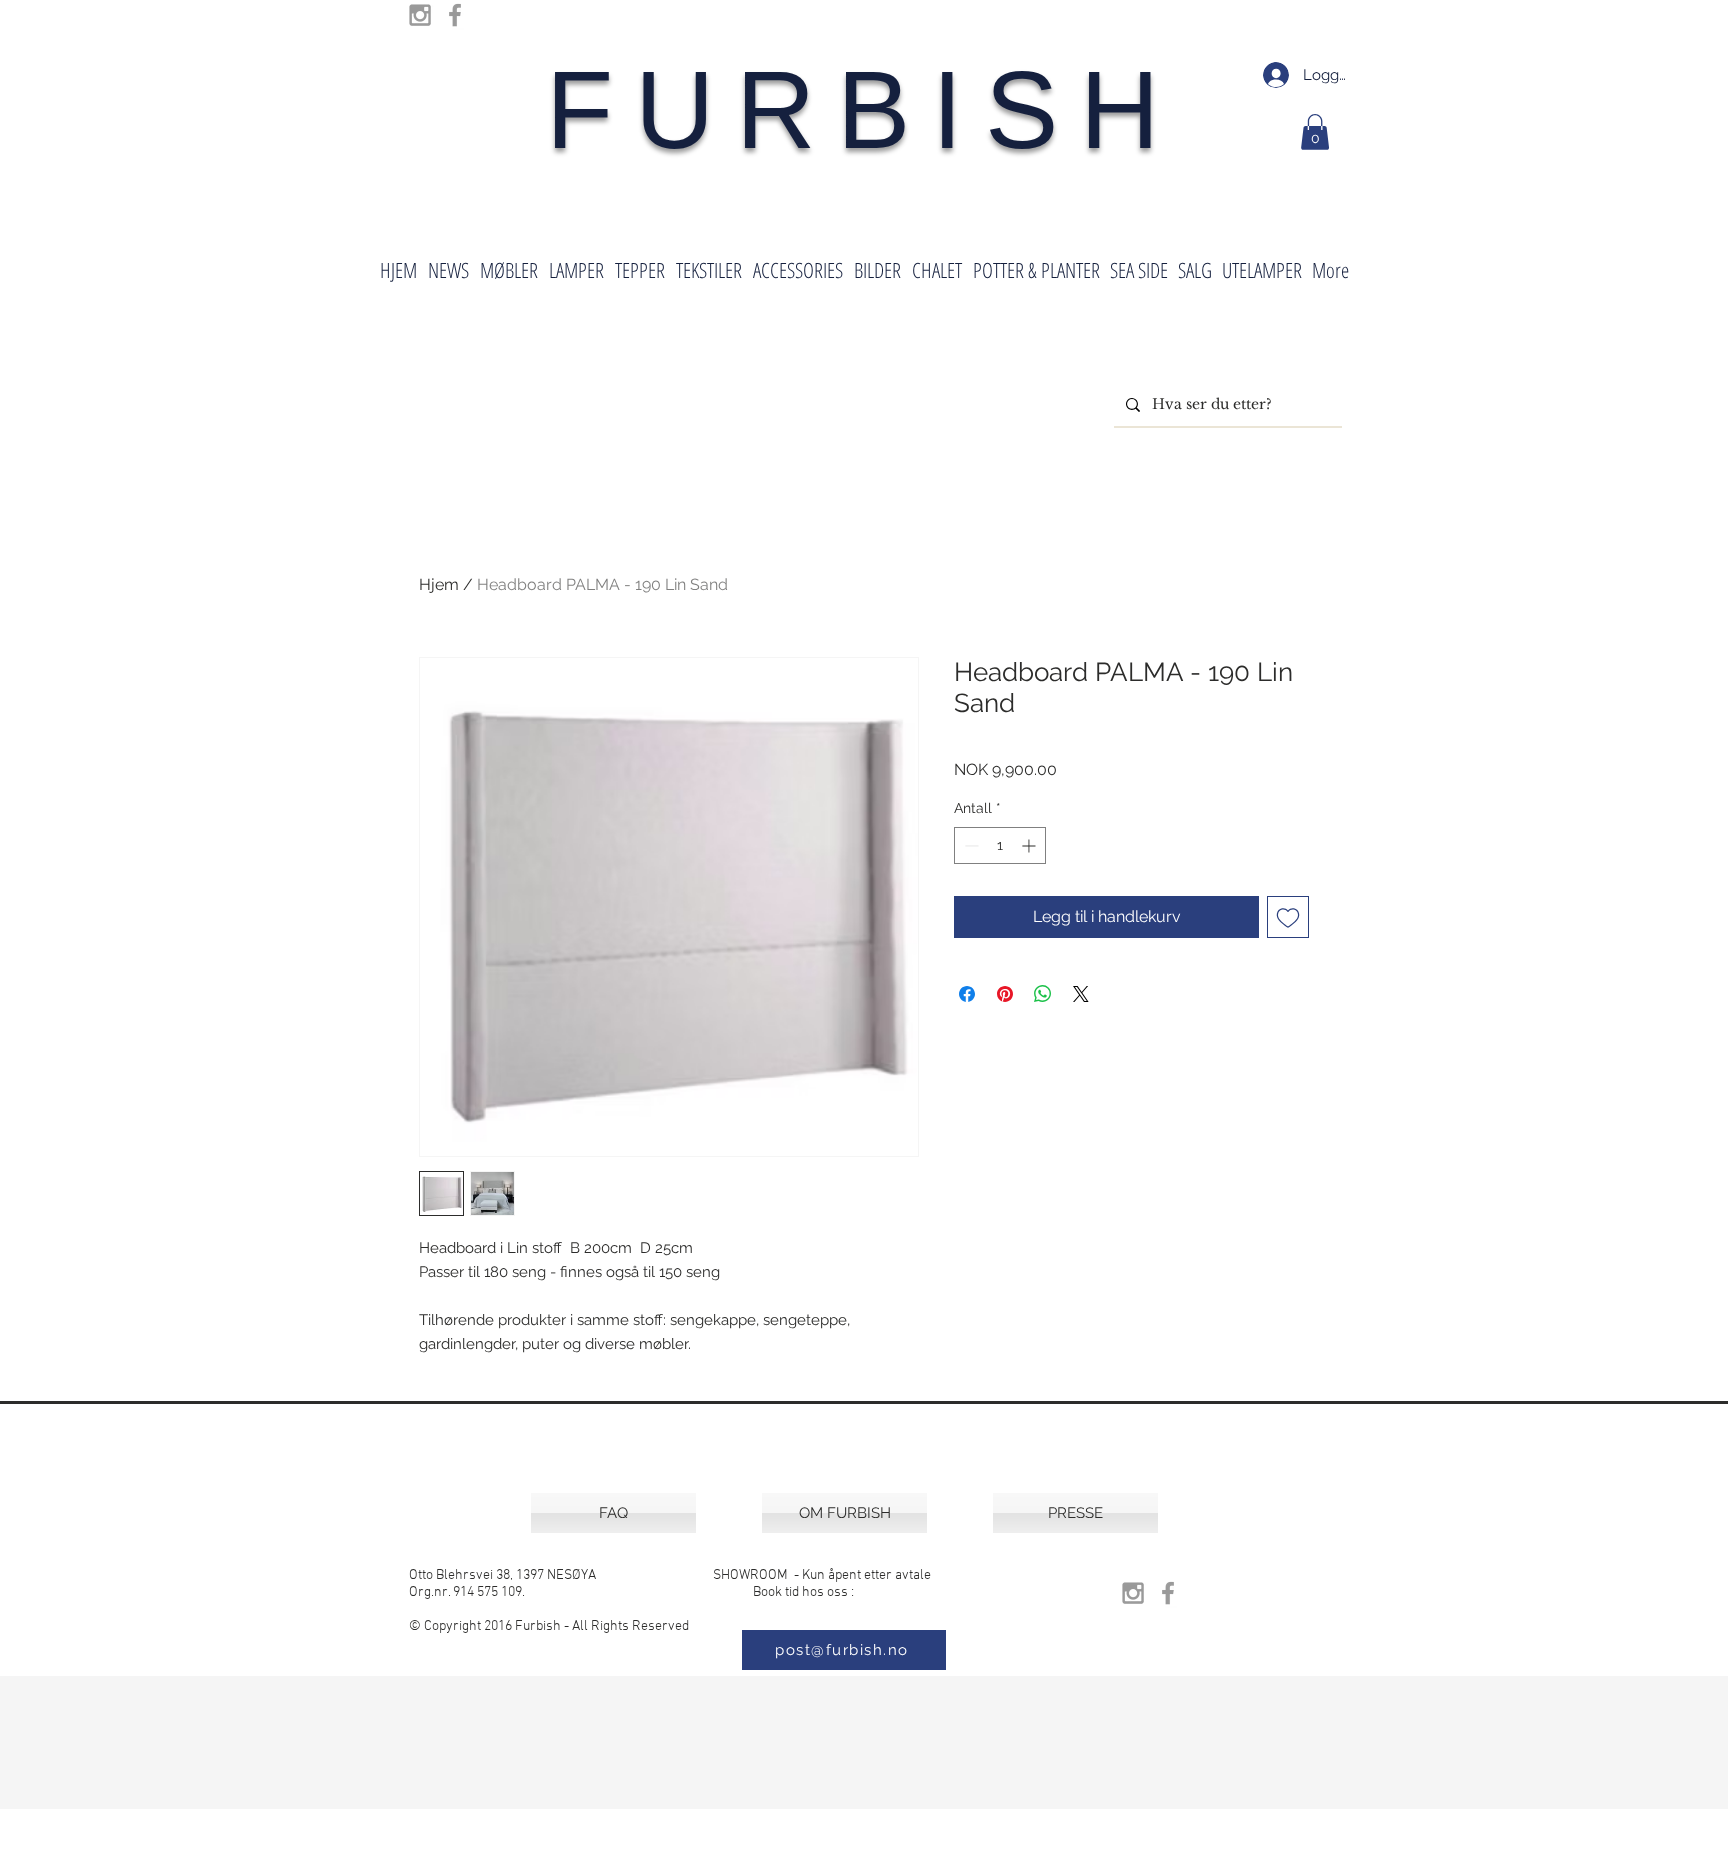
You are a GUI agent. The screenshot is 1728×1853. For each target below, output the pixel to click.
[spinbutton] (1000, 845)
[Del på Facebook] (967, 994)
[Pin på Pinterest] (1005, 994)
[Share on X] (1081, 994)
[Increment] (1030, 845)
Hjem (439, 584)
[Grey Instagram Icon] (420, 15)
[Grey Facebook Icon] (455, 15)
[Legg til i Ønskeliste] (1288, 917)
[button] (1315, 132)
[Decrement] (969, 845)
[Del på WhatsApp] (1043, 994)
